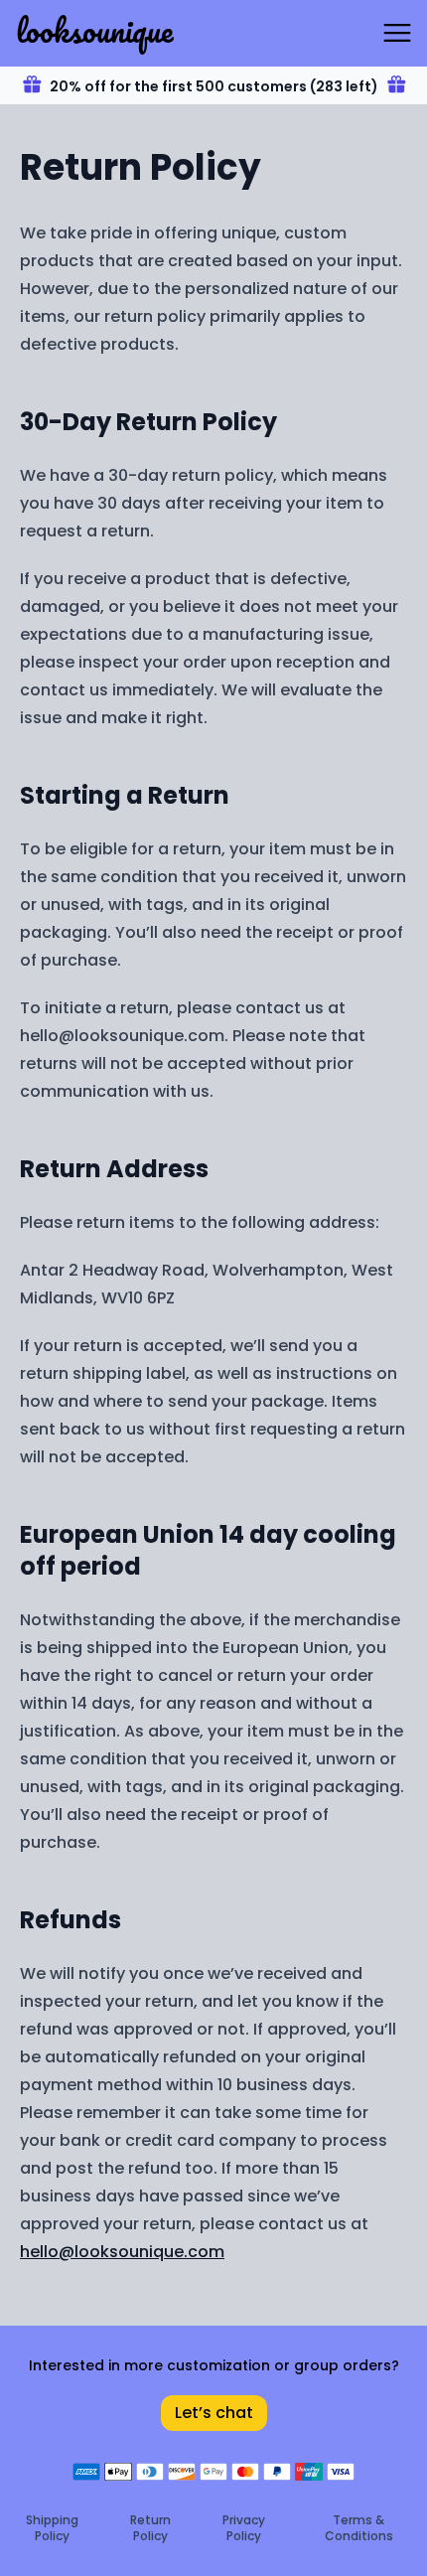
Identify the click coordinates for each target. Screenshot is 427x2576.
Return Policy (150, 2528)
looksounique (94, 30)
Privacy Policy (244, 2528)
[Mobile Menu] (397, 33)
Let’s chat (214, 2413)
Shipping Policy (52, 2528)
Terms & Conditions (359, 2528)
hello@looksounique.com (122, 2252)
